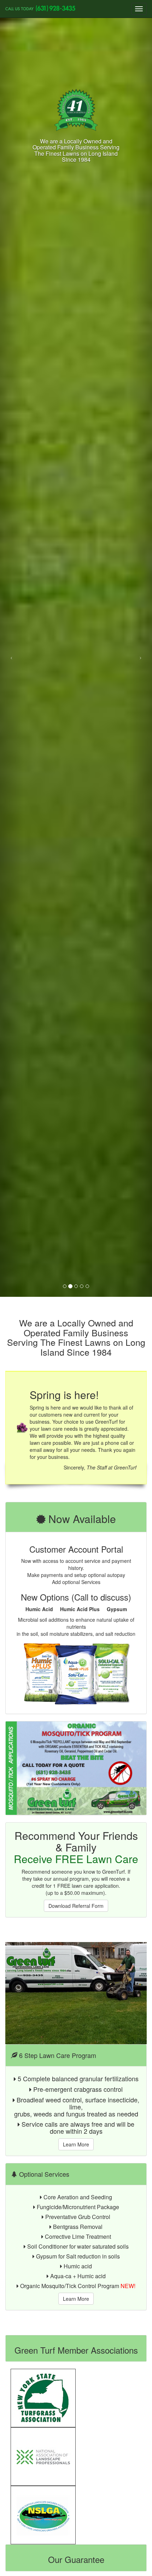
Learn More (76, 2144)
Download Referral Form (76, 1906)
